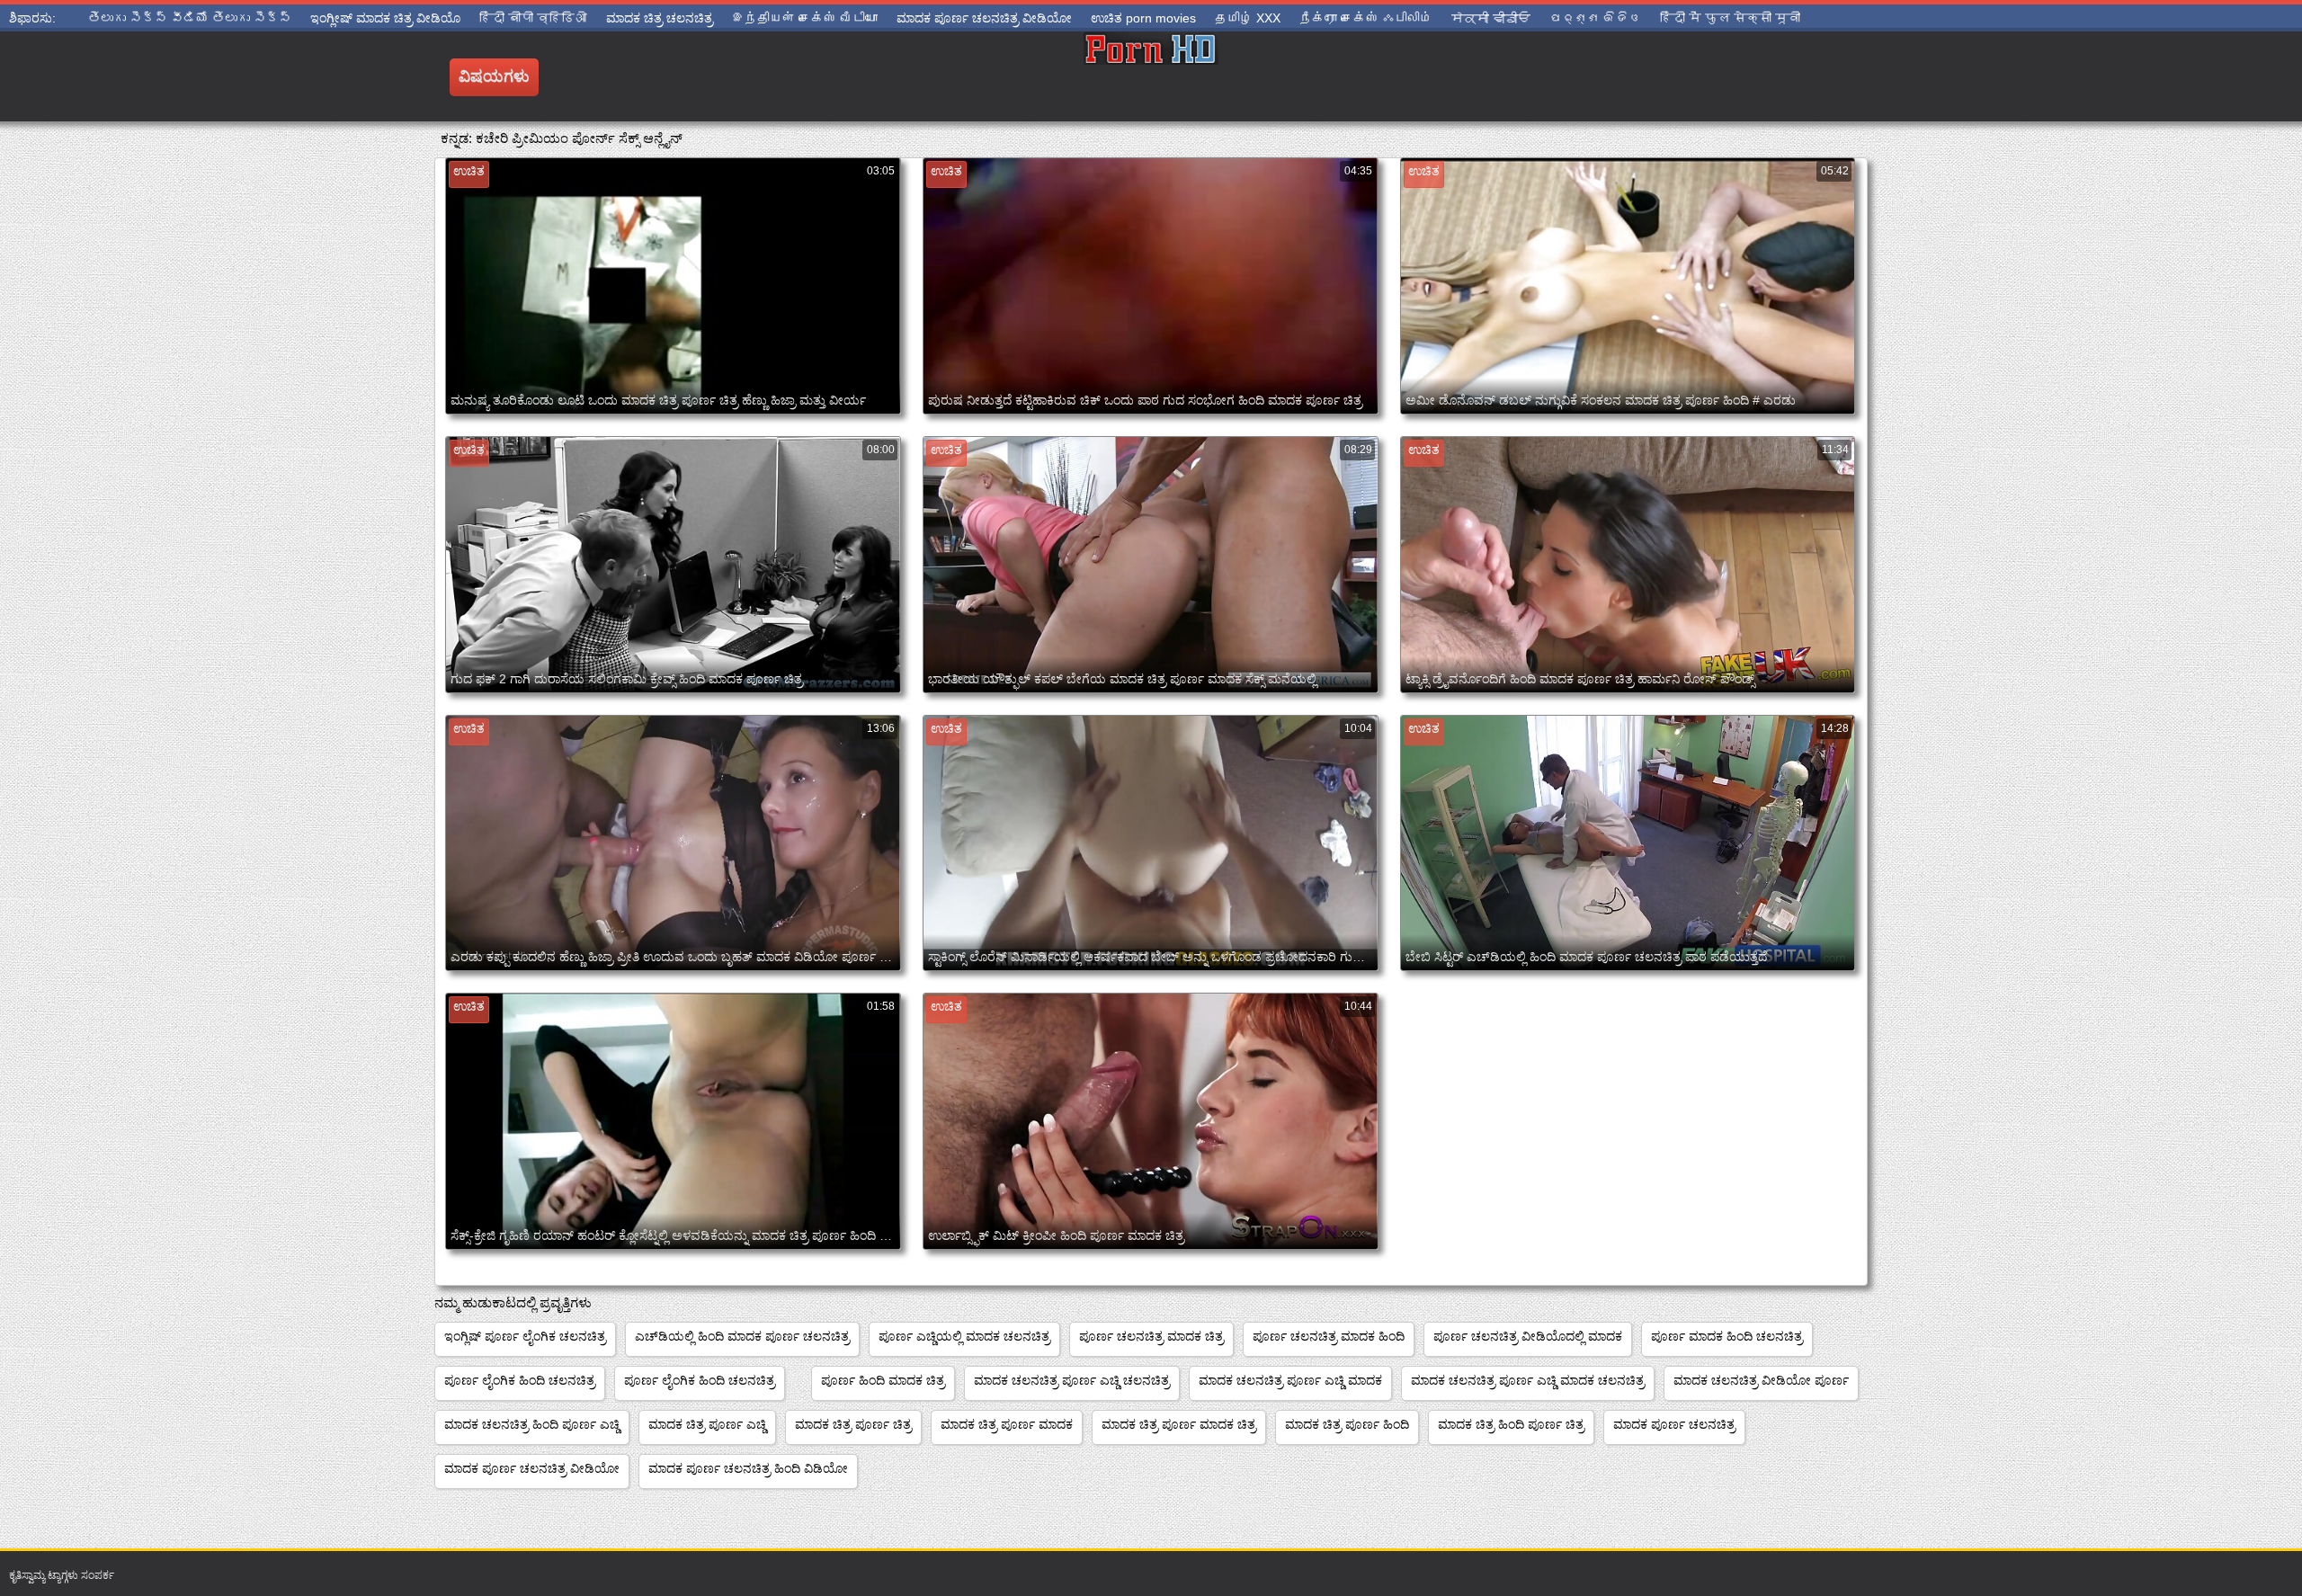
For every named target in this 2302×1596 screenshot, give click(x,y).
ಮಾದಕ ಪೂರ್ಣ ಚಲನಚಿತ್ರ (1674, 1424)
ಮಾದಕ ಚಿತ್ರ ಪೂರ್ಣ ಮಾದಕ (1007, 1424)
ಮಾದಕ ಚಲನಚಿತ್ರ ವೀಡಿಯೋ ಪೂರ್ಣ (1761, 1380)
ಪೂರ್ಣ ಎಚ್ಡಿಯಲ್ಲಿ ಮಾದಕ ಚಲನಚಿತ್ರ (964, 1336)
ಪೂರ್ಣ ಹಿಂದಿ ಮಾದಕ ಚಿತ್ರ (883, 1380)
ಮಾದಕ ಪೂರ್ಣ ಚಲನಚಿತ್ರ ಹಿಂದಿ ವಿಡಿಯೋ (748, 1468)
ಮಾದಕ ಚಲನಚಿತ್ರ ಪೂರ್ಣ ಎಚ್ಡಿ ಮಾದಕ (1290, 1380)
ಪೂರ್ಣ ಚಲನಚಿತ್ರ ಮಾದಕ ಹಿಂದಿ (1329, 1336)
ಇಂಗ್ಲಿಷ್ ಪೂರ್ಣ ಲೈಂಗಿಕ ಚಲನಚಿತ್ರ (525, 1336)
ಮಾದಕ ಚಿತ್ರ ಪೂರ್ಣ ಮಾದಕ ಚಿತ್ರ (1179, 1424)
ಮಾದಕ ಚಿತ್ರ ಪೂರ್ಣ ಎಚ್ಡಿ (707, 1424)
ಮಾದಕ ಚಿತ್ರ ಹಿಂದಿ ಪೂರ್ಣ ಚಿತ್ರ (1511, 1424)
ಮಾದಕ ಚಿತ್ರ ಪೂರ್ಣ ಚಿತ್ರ (853, 1424)
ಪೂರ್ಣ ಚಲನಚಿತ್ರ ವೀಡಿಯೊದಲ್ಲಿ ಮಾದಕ (1528, 1336)
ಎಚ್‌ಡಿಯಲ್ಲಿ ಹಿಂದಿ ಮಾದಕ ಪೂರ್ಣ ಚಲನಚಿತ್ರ (742, 1336)
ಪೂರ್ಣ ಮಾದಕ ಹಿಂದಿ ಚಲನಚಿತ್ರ (1727, 1336)
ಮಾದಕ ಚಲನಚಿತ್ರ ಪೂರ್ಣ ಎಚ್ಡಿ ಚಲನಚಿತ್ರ (1072, 1380)
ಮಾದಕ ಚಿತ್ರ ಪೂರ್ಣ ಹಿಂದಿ (1347, 1424)
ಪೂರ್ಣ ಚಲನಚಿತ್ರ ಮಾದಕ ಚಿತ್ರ (1151, 1336)
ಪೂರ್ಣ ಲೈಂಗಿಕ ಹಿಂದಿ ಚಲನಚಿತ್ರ (520, 1380)
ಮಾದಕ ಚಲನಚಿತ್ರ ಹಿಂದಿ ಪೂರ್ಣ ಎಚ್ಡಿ (532, 1424)
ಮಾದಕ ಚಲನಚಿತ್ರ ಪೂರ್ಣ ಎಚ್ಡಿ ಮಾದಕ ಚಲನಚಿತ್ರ (1528, 1380)
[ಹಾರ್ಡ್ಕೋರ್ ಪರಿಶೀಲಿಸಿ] (1151, 76)
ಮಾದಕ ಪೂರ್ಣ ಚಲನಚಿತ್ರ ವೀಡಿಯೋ (532, 1468)
